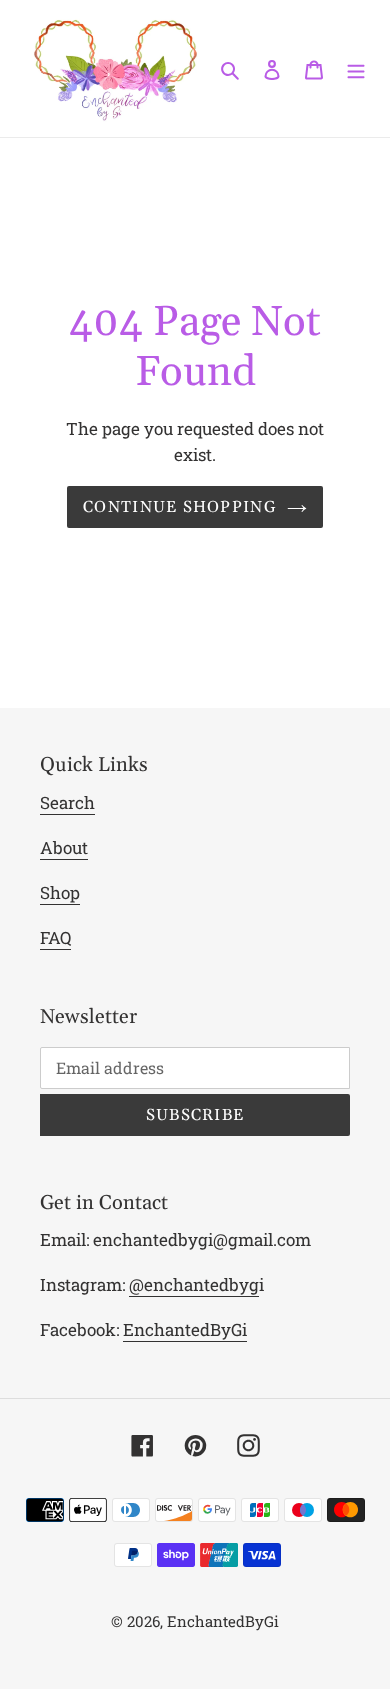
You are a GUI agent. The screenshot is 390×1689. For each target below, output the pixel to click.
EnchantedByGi (185, 1329)
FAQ (55, 937)
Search (67, 802)
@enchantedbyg (194, 1284)
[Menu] (356, 68)
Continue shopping (180, 507)
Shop (60, 892)
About (64, 847)
